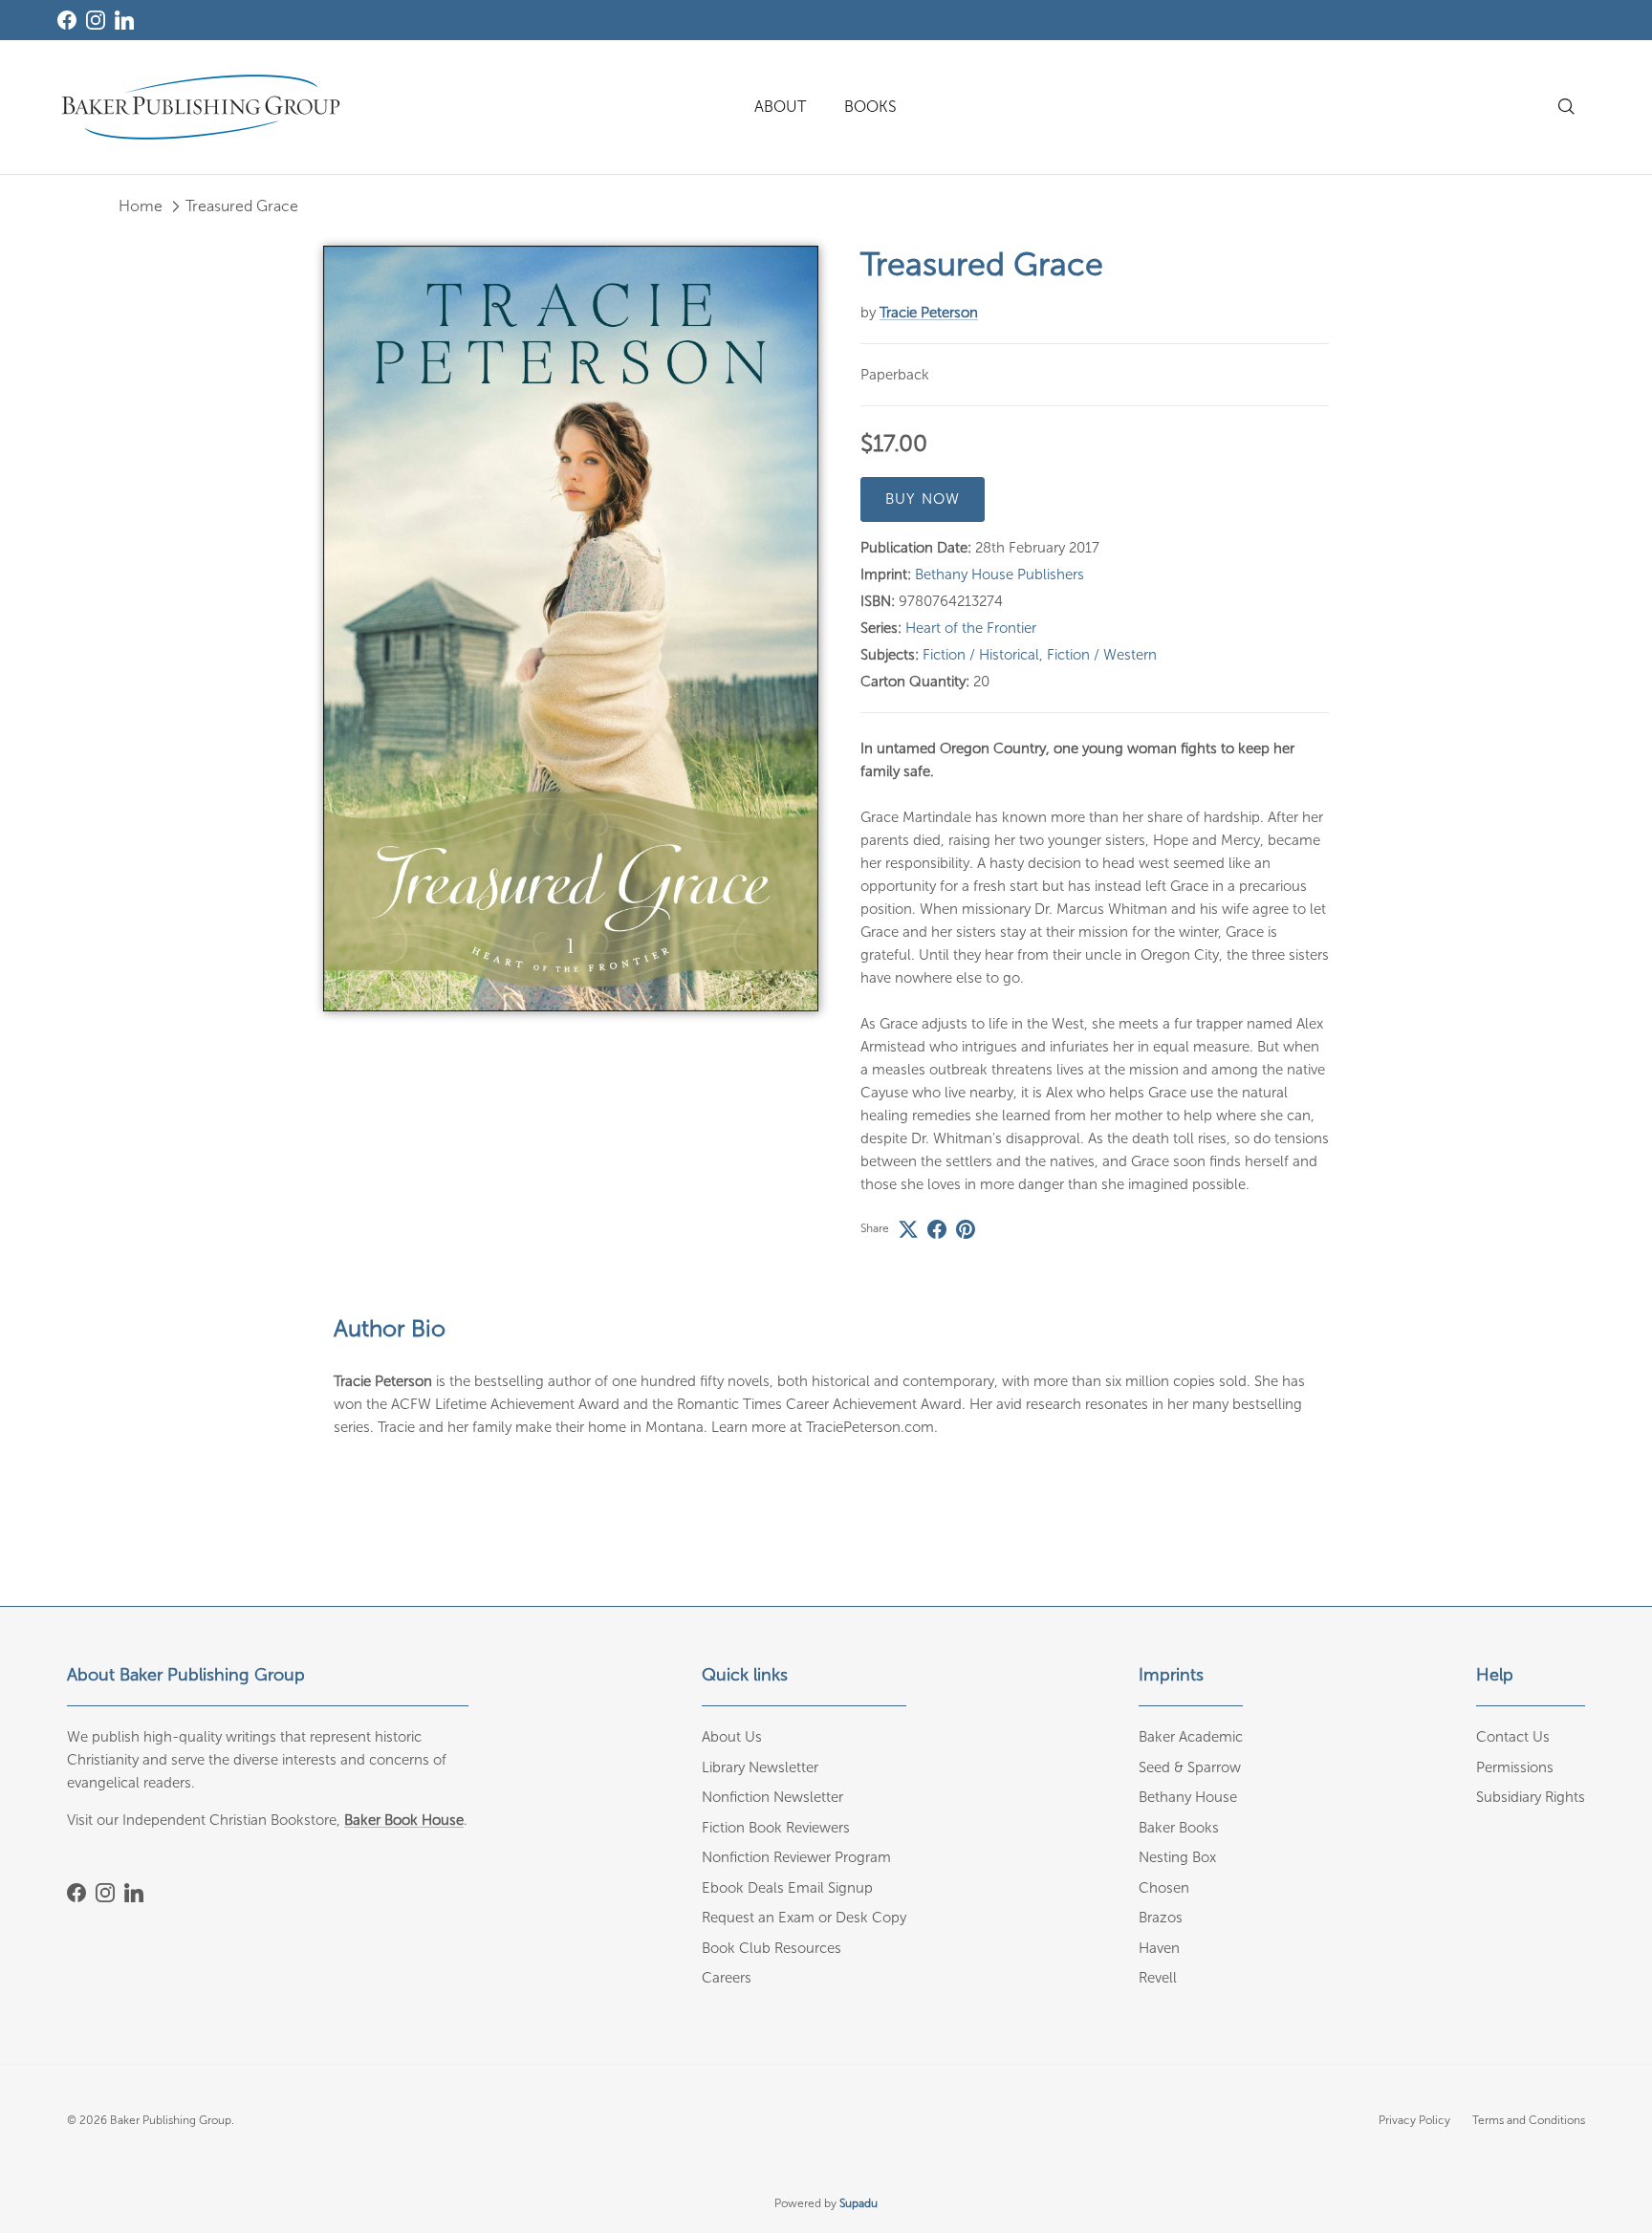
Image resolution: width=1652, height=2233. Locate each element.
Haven (1159, 1948)
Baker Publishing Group (171, 2120)
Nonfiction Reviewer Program (796, 1857)
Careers (727, 1978)
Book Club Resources (772, 1948)
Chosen (1164, 1888)
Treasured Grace (242, 206)
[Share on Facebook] (937, 1229)
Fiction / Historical (981, 655)
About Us (732, 1737)
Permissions (1515, 1767)
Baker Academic (1191, 1737)
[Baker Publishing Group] (201, 107)
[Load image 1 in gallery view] (571, 629)
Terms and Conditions (1529, 2120)
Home (141, 206)
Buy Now (923, 499)
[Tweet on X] (908, 1229)
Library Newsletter (760, 1767)
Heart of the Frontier (971, 628)
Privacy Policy (1414, 2120)
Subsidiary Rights (1531, 1797)
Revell (1158, 1978)
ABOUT (780, 107)
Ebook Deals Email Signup (787, 1888)
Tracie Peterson (929, 313)
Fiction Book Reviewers (776, 1828)
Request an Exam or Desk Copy (804, 1918)
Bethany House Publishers (1000, 575)
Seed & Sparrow (1190, 1767)
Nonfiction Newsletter (772, 1797)
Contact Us (1513, 1737)
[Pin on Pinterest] (966, 1229)
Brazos (1161, 1918)
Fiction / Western (1102, 655)
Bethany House (1188, 1797)
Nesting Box (1177, 1857)
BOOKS (870, 107)
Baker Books (1179, 1828)
